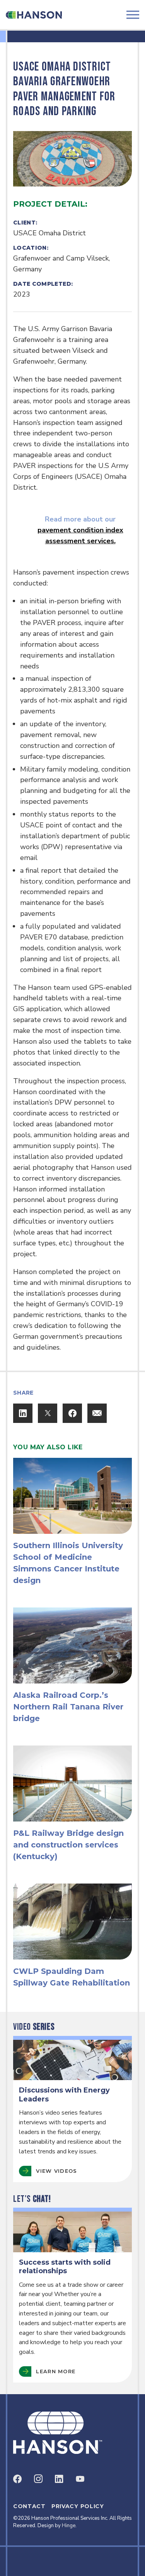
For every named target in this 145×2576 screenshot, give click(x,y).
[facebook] (17, 2479)
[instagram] (38, 2479)
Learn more (56, 2371)
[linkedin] (59, 2479)
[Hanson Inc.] (34, 15)
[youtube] (80, 2479)
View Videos (56, 2171)
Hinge (69, 2526)
